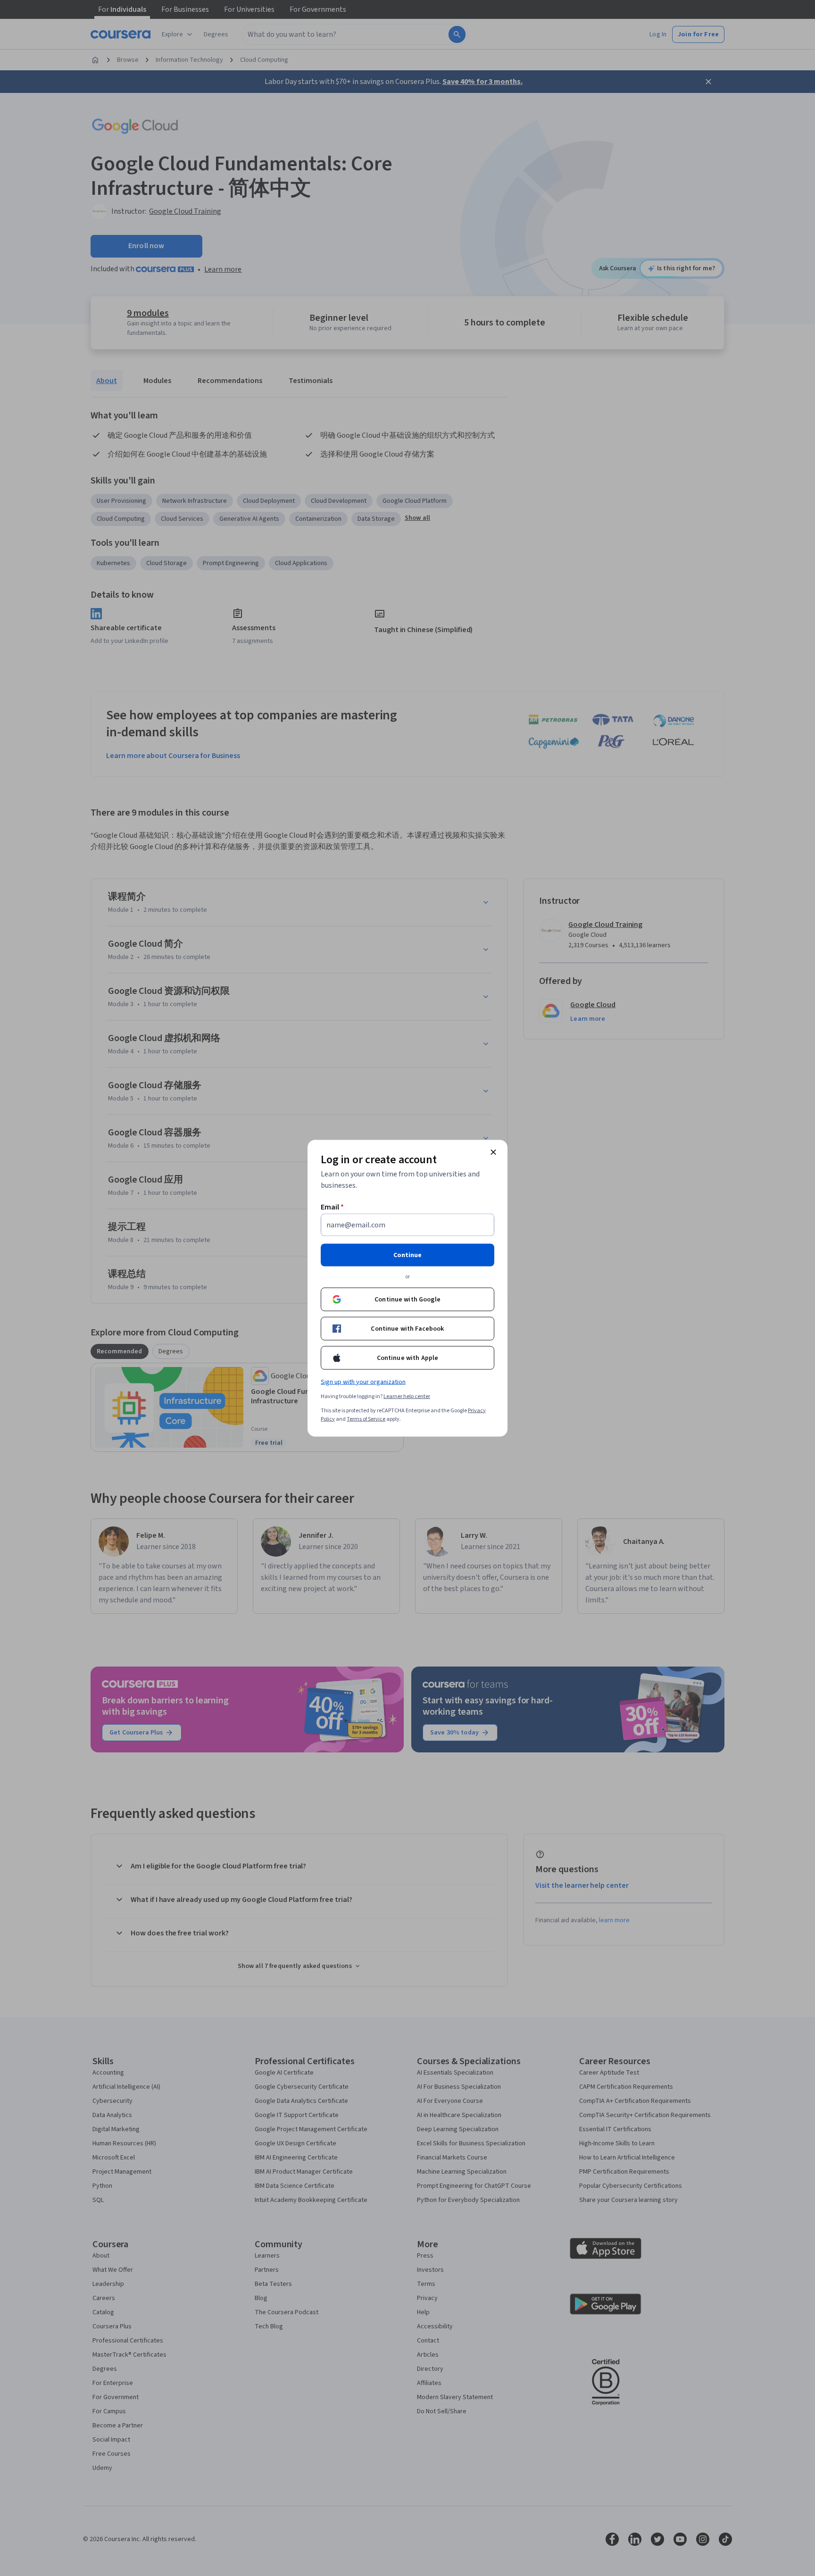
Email (332, 1207)
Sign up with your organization (363, 1382)
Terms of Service (366, 1419)
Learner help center (407, 1396)
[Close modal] (493, 1152)
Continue (407, 1255)
